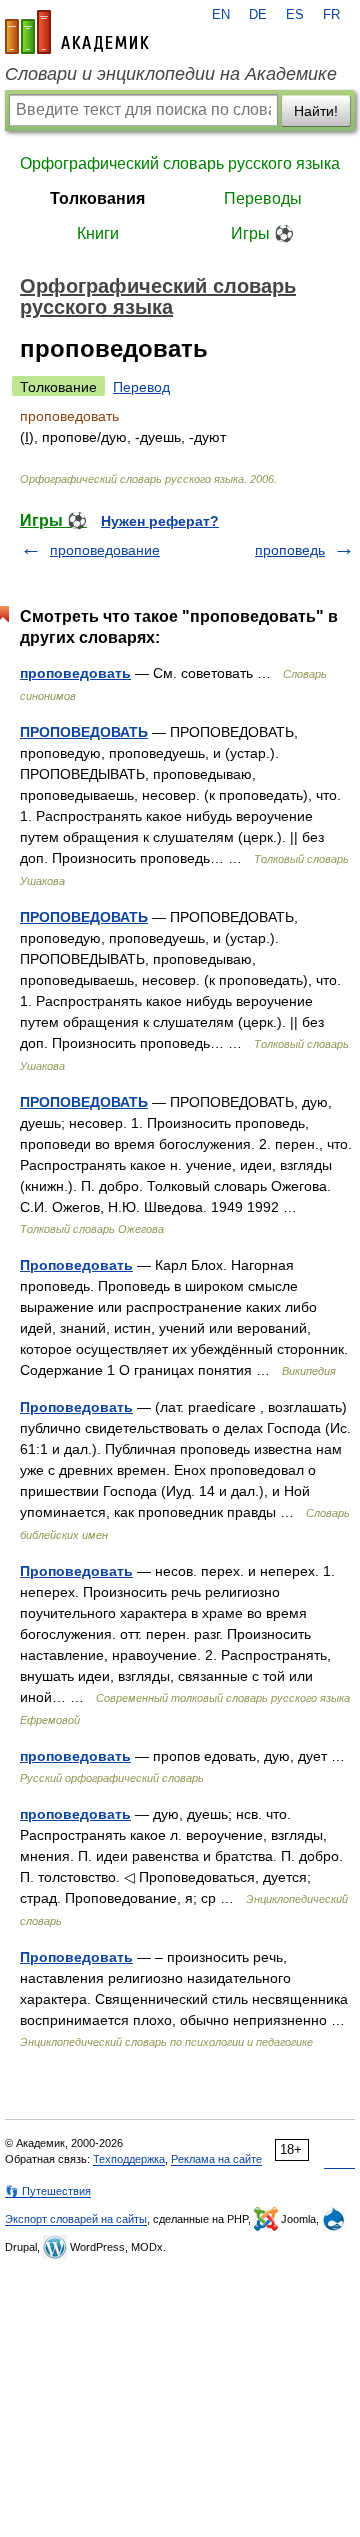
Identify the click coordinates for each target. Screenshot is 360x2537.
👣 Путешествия (48, 2191)
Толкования (97, 198)
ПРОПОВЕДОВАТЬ (84, 732)
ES (295, 15)
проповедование (105, 550)
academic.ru (77, 32)
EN (221, 15)
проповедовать (75, 673)
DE (258, 15)
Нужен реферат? (160, 521)
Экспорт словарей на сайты (76, 2219)
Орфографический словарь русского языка (180, 163)
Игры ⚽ (262, 233)
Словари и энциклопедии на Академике (171, 74)
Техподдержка (129, 2159)
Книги (98, 233)
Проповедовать (76, 1265)
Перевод (141, 387)
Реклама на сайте (216, 2159)
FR (331, 15)
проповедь (290, 550)
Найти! (316, 111)
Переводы (263, 198)
